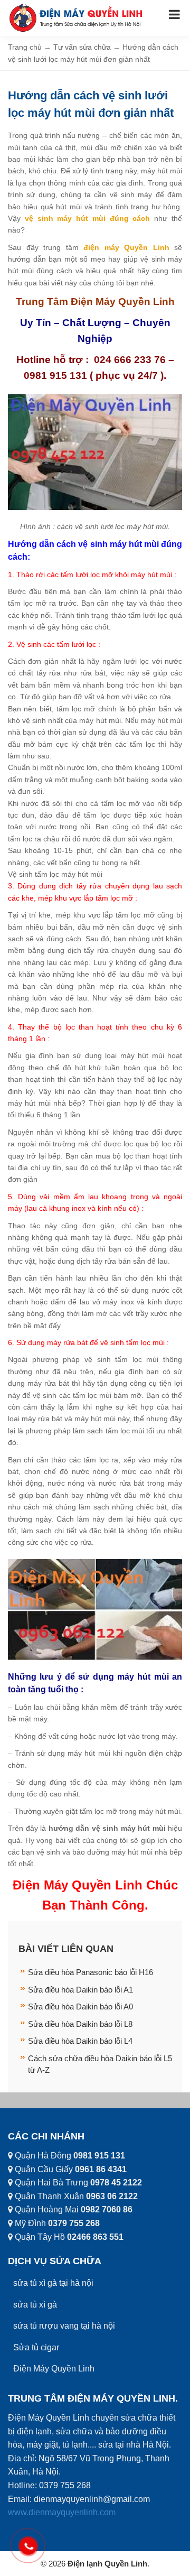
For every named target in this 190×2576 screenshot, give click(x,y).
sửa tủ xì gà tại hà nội (53, 2283)
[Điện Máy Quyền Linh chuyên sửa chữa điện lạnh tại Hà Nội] (77, 17)
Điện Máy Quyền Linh (54, 2369)
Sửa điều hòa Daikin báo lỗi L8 (80, 2024)
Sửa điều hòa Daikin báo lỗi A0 (80, 2007)
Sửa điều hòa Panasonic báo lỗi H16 (91, 1972)
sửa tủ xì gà (35, 2305)
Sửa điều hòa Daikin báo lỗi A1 (80, 1990)
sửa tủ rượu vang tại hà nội (64, 2326)
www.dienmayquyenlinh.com (62, 2512)
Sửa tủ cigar (36, 2347)
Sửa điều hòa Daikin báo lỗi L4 (80, 2041)
